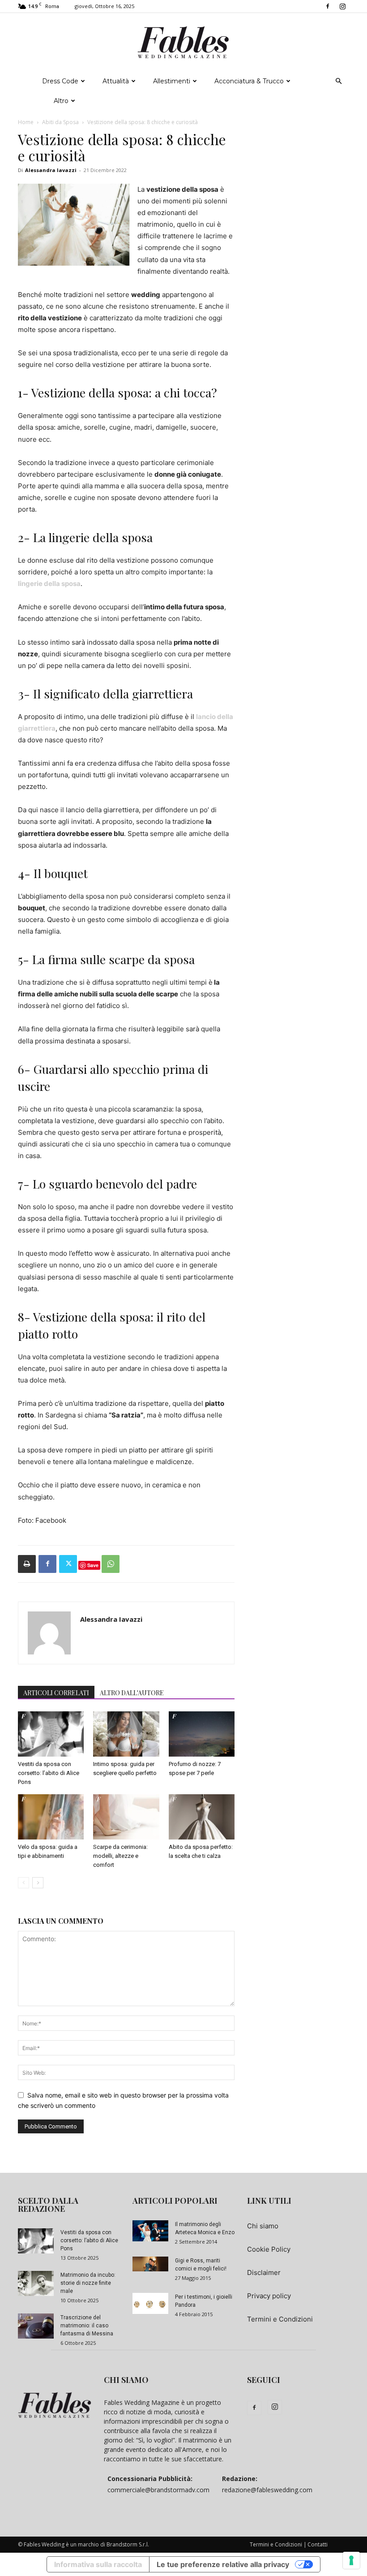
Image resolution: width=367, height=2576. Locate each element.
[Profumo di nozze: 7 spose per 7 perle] (202, 1734)
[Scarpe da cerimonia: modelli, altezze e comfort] (126, 1817)
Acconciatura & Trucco (249, 81)
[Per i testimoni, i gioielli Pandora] (150, 2303)
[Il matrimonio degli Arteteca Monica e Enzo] (150, 2231)
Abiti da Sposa (60, 122)
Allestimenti (172, 81)
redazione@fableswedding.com (267, 2490)
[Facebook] (328, 6)
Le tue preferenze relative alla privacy (223, 2564)
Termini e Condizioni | (278, 2544)
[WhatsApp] (111, 1564)
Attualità (116, 81)
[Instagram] (342, 6)
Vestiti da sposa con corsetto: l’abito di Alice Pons (49, 1773)
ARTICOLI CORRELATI (56, 1693)
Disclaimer (264, 2272)
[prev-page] (23, 1883)
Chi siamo (263, 2226)
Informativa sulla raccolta (98, 2564)
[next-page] (38, 1883)
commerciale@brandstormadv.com (158, 2490)
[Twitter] (68, 1564)
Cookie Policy (269, 2249)
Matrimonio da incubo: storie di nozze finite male (88, 2283)
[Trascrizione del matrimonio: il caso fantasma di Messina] (36, 2326)
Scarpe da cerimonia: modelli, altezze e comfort (120, 1856)
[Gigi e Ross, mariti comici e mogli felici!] (150, 2264)
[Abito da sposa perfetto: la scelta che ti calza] (202, 1817)
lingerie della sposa (49, 584)
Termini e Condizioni (280, 2319)
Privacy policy (269, 2296)
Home (26, 122)
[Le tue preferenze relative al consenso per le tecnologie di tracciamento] (351, 2560)
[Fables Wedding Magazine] (183, 43)
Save (93, 1565)
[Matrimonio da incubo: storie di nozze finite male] (36, 2283)
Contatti (318, 2544)
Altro (61, 101)
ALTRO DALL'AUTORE (132, 1693)
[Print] (27, 1564)
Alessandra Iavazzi (51, 170)
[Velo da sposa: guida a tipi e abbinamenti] (51, 1817)
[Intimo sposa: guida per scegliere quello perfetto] (126, 1734)
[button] (338, 81)
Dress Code (60, 81)
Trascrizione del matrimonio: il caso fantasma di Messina (87, 2326)
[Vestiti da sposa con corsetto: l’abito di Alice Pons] (51, 1734)
